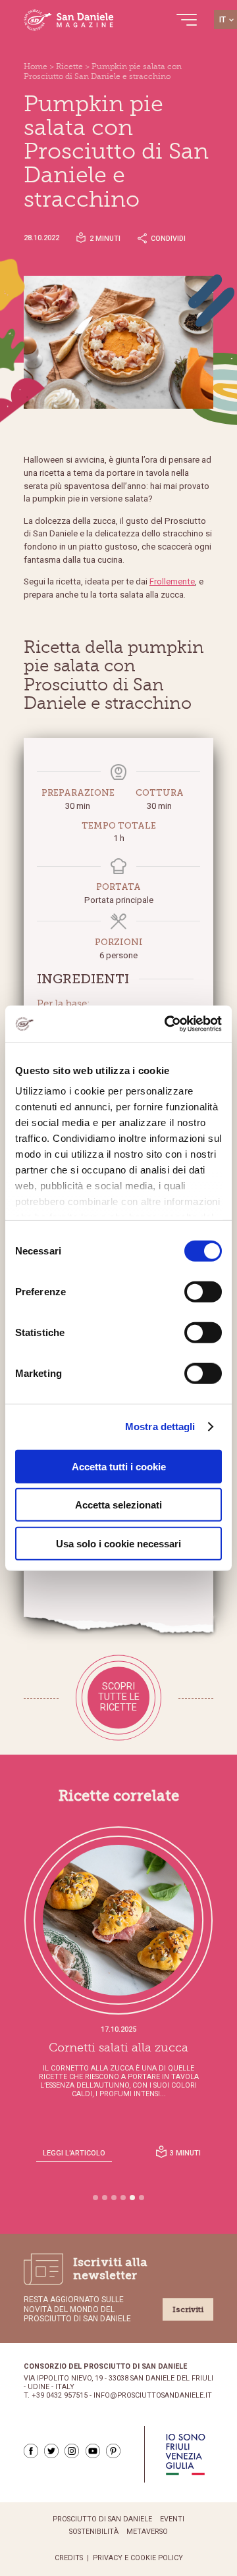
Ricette (69, 66)
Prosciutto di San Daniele (102, 2519)
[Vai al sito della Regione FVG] (185, 2454)
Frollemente (172, 581)
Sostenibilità (94, 2532)
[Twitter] (51, 2451)
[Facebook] (31, 2451)
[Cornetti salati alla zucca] (118, 1920)
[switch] (203, 1291)
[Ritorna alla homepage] (69, 20)
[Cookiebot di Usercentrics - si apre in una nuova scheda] (167, 1024)
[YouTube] (93, 2451)
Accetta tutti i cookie (119, 1466)
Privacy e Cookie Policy (138, 2558)
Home (36, 66)
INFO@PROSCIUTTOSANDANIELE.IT (153, 2396)
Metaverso (147, 2532)
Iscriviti (188, 2309)
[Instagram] (72, 2451)
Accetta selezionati (118, 1505)
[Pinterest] (113, 2451)
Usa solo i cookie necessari (118, 1543)
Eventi (172, 2519)
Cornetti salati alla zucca (118, 2048)
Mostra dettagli (160, 1427)
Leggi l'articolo (74, 2153)
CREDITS (69, 2558)
